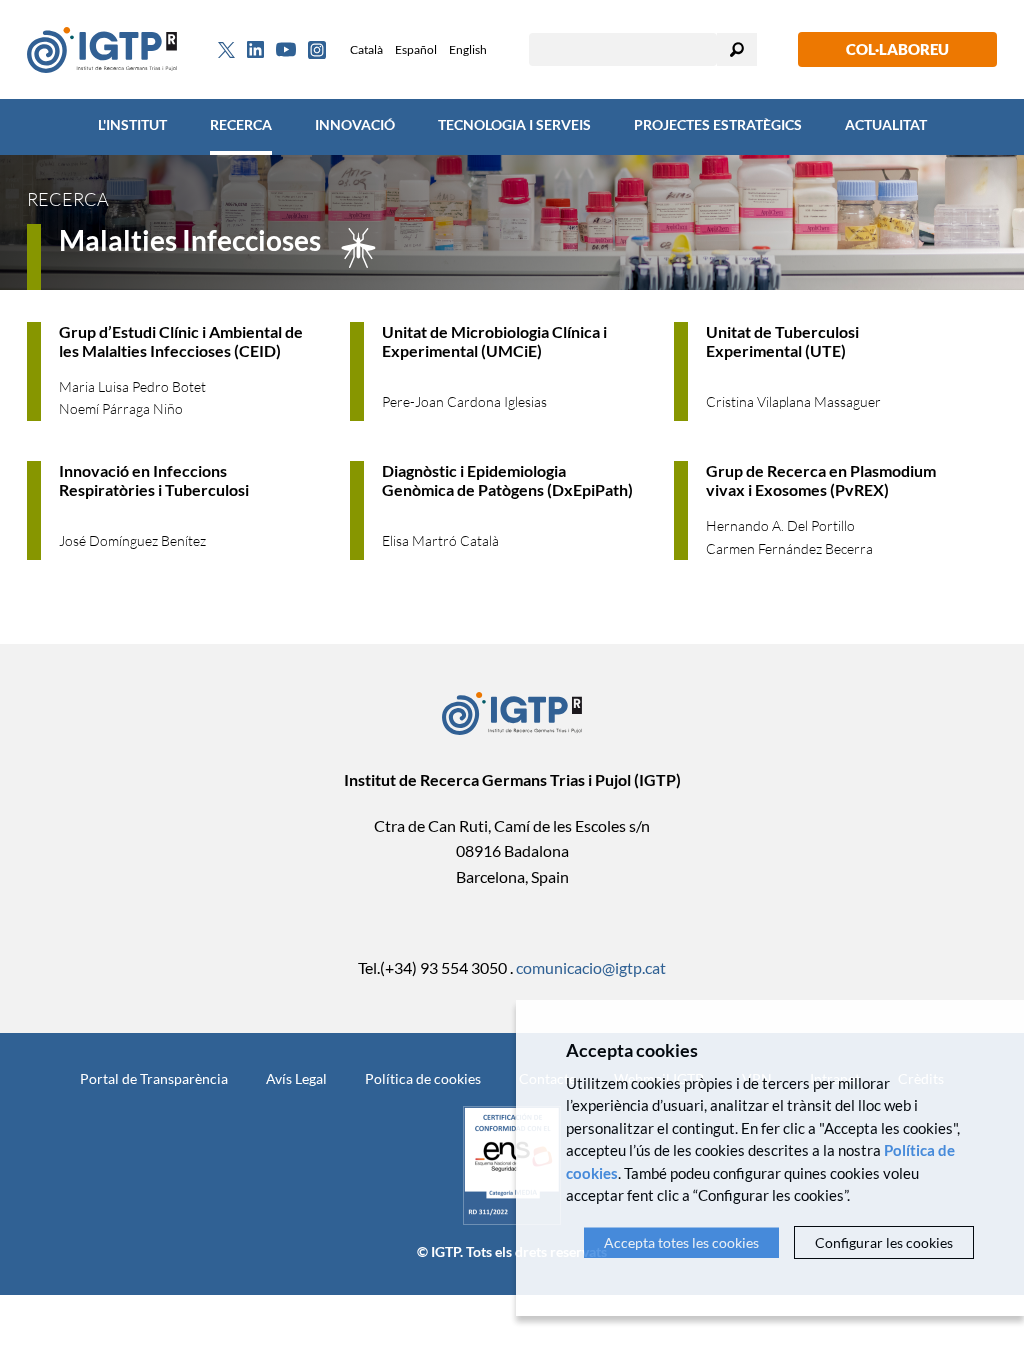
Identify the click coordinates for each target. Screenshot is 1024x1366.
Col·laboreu (897, 49)
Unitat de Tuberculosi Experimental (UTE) (782, 341)
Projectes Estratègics (718, 124)
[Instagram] (317, 50)
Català (366, 49)
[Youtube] (286, 49)
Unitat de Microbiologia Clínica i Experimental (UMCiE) (494, 341)
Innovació (355, 124)
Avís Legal (296, 1078)
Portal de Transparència (154, 1078)
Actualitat (886, 124)
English (468, 49)
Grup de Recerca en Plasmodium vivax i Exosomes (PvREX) (821, 480)
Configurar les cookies (884, 1242)
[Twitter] (226, 50)
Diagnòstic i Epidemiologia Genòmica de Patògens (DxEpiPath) (507, 480)
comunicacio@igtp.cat (591, 967)
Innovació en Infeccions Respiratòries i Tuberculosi (154, 480)
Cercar (737, 49)
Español (416, 49)
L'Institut (132, 124)
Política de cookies (423, 1078)
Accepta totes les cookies (681, 1242)
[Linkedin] (255, 50)
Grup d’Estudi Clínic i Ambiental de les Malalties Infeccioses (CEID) (181, 341)
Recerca (241, 124)
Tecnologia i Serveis (514, 124)
